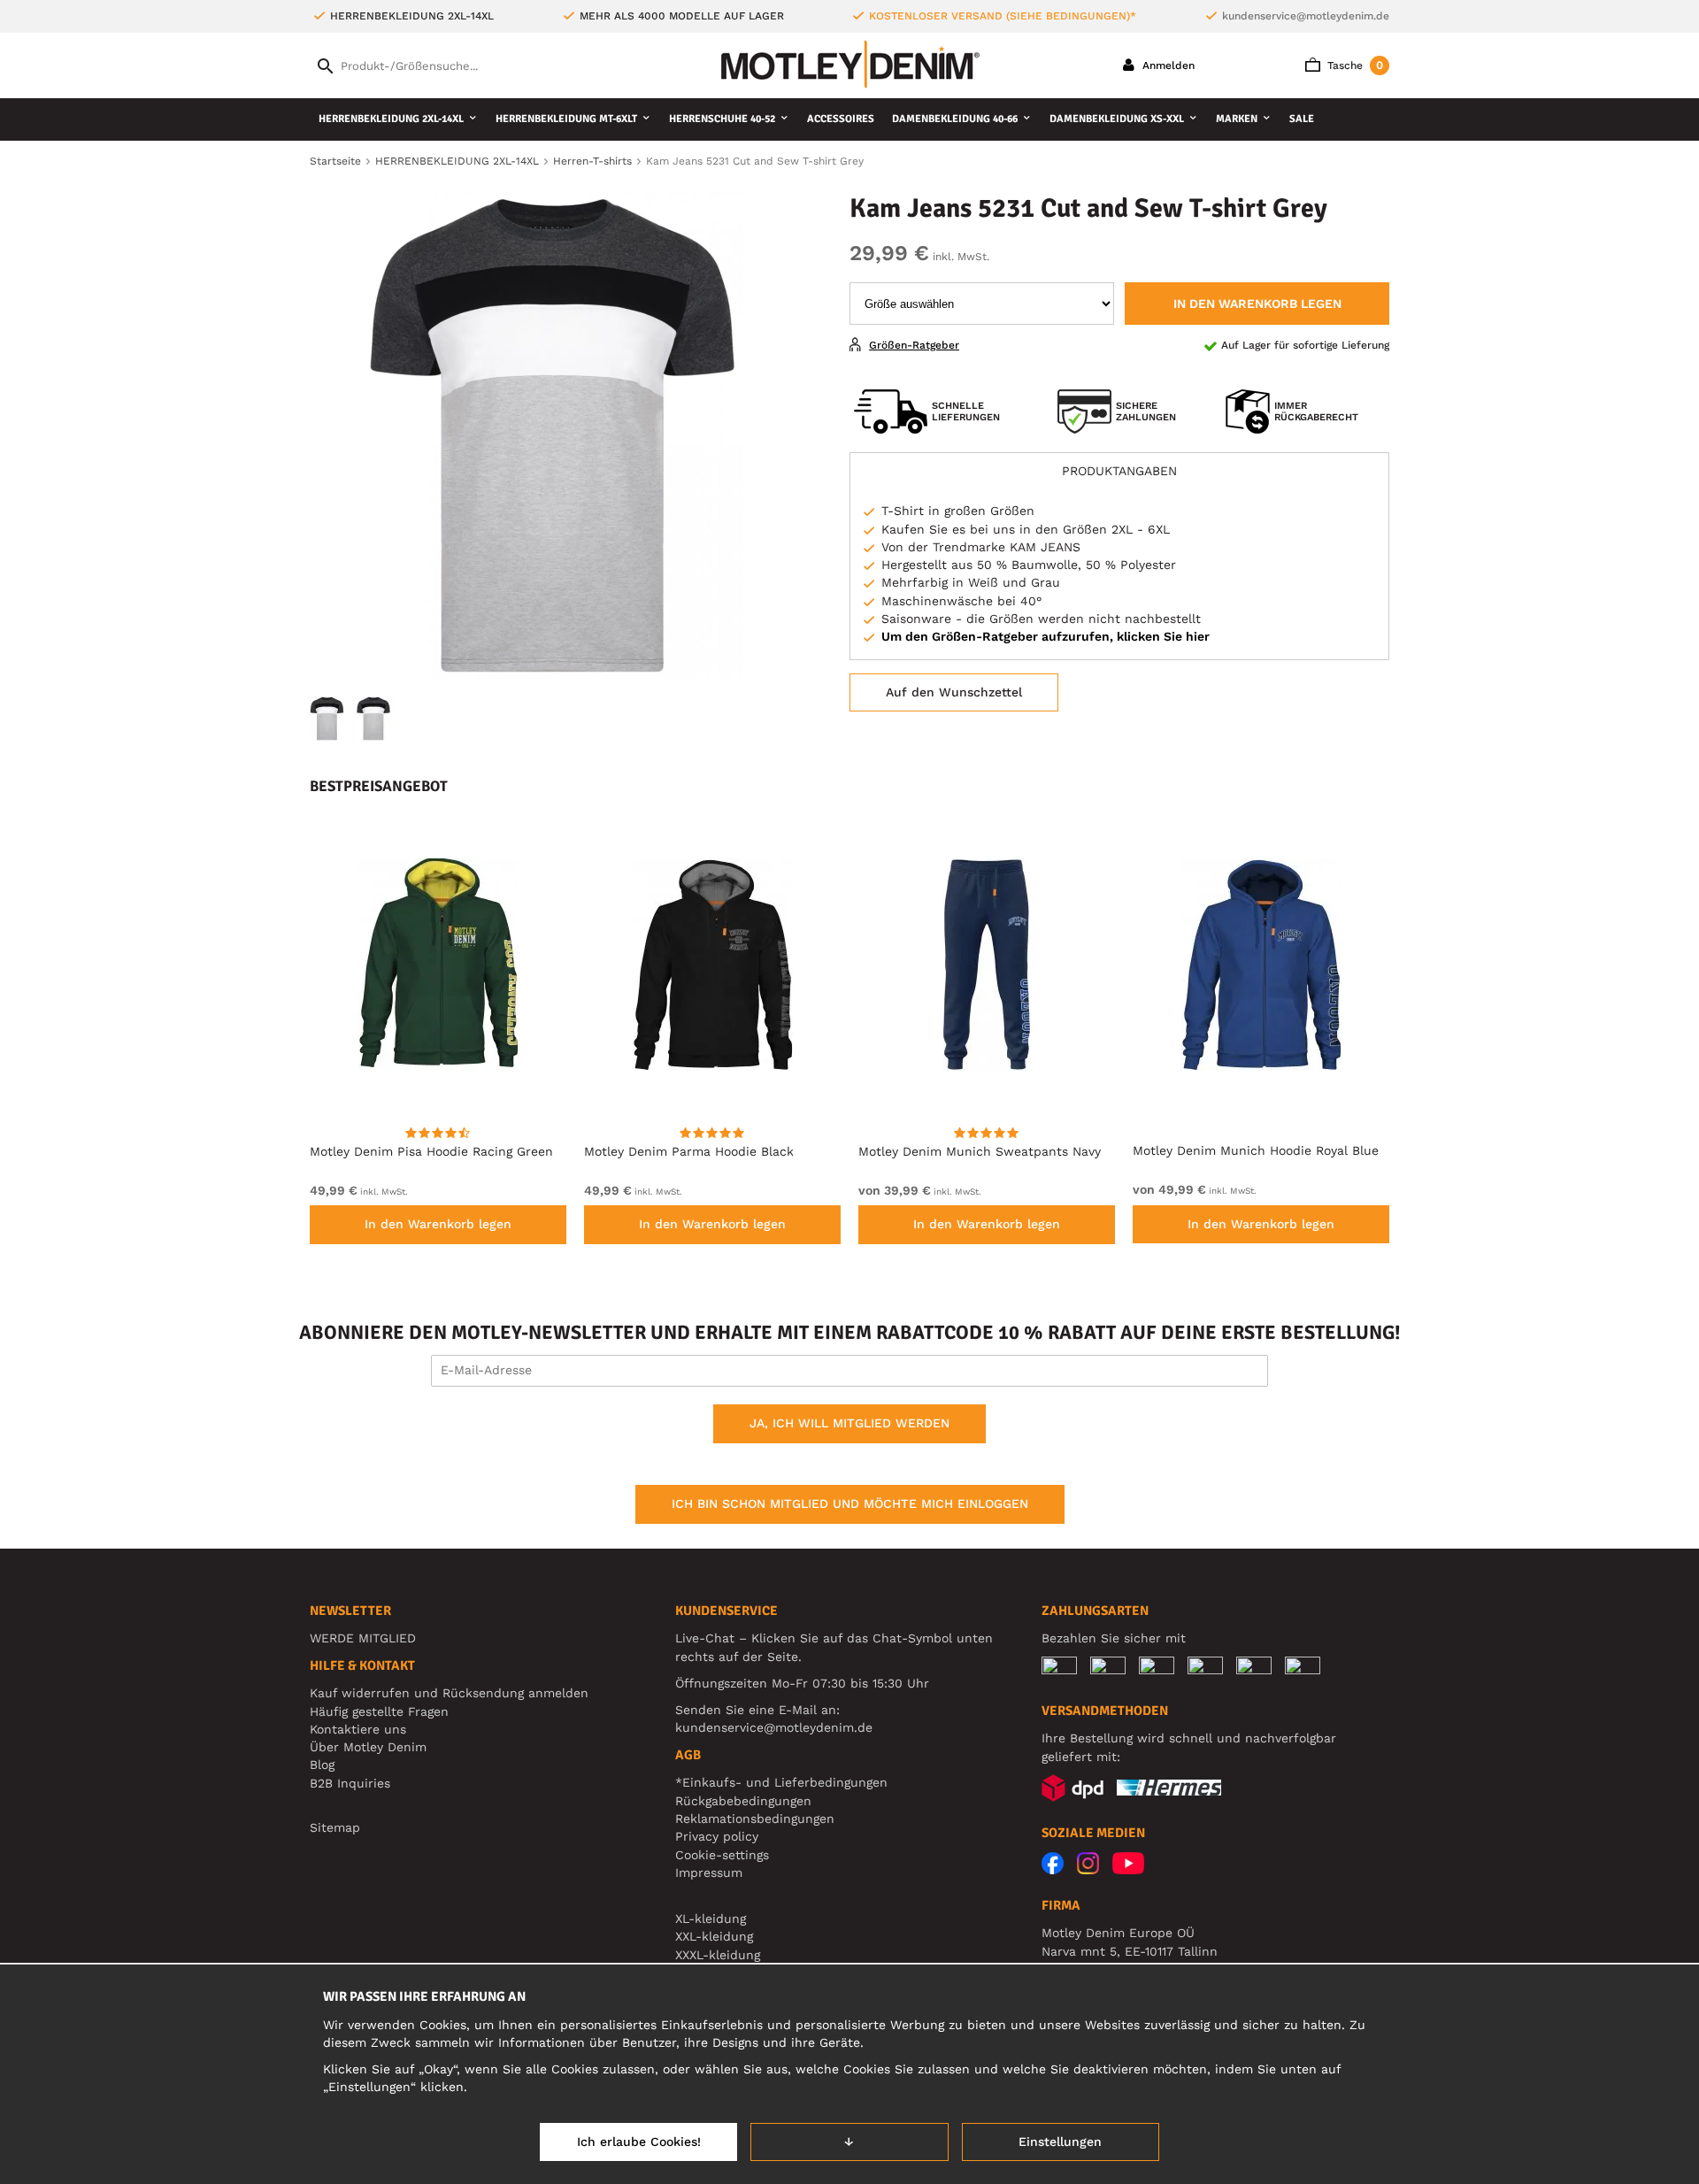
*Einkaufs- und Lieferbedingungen (781, 1782)
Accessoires (841, 119)
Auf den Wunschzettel (954, 692)
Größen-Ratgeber (914, 345)
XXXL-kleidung (718, 1955)
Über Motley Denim (370, 1747)
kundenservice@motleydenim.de (1306, 16)
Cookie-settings (722, 1855)
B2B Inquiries (350, 1783)
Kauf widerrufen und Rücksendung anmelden (449, 1693)
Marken (1237, 119)
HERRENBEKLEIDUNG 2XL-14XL (391, 119)
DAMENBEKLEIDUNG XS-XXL (1117, 119)
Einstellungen (1060, 2142)
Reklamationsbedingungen (755, 1819)
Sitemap (335, 1827)
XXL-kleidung (714, 1936)
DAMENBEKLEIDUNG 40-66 (955, 119)
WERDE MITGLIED (363, 1638)
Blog (322, 1765)
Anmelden (1167, 65)
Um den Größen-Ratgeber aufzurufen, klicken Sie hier (1046, 636)
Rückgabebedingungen (743, 1801)
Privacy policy (717, 1836)
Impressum (709, 1873)
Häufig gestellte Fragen (379, 1711)
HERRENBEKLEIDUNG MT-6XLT (566, 119)
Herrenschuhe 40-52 (722, 119)
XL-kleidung (711, 1919)
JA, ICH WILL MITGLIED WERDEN (849, 1423)
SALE (1302, 119)
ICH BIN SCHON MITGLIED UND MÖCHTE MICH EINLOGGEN (850, 1503)
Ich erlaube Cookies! (639, 2142)
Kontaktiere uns (358, 1729)
